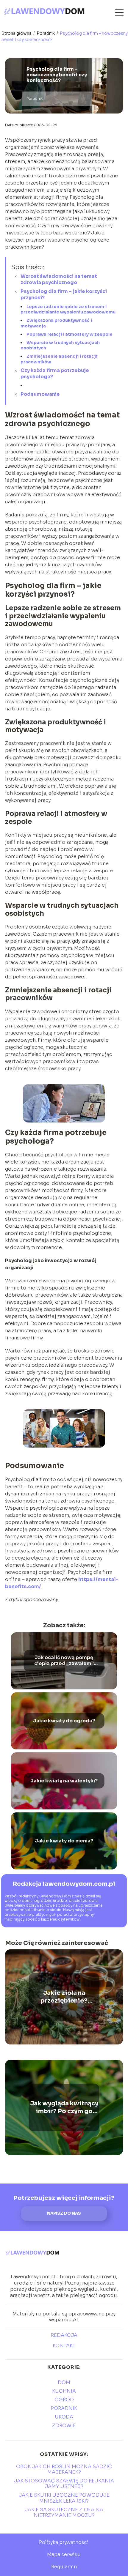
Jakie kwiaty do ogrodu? (64, 1721)
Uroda (64, 2417)
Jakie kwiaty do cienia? (64, 1841)
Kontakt (64, 2346)
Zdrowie (64, 2426)
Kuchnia (64, 2391)
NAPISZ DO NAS (64, 2213)
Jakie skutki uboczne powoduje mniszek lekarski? (64, 2498)
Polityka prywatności (64, 2542)
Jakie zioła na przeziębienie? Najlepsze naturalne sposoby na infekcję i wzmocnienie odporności (64, 1997)
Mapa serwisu (64, 2554)
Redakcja (64, 2335)
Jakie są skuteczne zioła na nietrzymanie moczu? (64, 2512)
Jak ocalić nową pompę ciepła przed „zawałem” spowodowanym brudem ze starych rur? (64, 1661)
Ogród (64, 2400)
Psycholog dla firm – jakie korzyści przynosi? (64, 294)
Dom (64, 2382)
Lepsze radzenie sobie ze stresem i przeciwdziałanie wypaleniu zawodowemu (68, 309)
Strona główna (17, 33)
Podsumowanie (40, 394)
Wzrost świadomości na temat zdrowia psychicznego (59, 279)
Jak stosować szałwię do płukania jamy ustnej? (64, 2484)
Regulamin (64, 2567)
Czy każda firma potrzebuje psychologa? (55, 373)
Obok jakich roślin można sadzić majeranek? (64, 2469)
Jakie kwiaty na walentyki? (64, 1781)
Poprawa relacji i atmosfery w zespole (70, 334)
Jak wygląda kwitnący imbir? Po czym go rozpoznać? (64, 2107)
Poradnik (46, 33)
